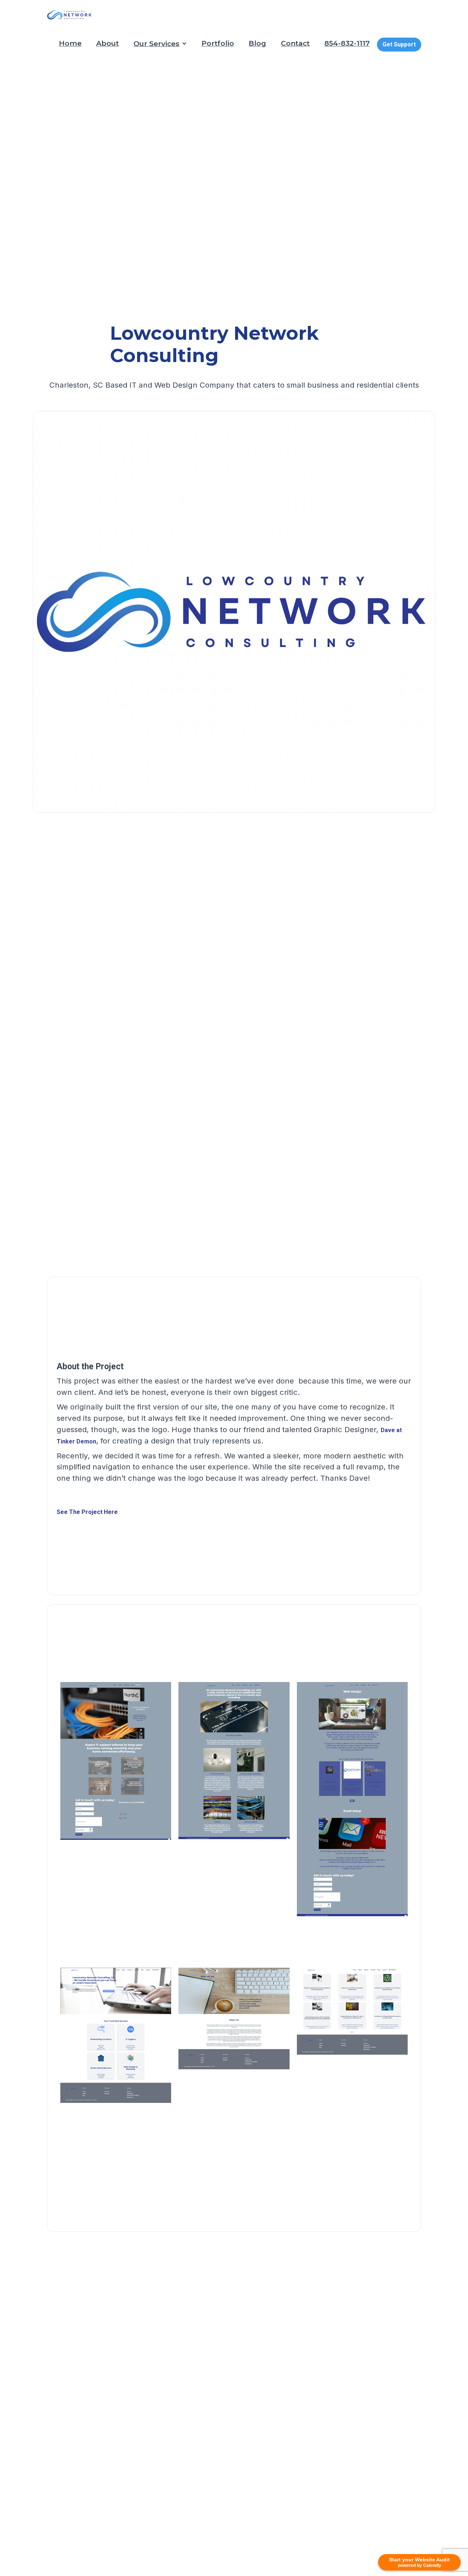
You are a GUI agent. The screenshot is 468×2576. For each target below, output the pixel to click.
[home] (70, 15)
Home (70, 43)
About (107, 43)
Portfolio (218, 43)
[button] (160, 43)
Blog (257, 43)
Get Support (399, 44)
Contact (295, 43)
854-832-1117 (347, 43)
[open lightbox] (116, 1787)
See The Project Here (87, 1512)
